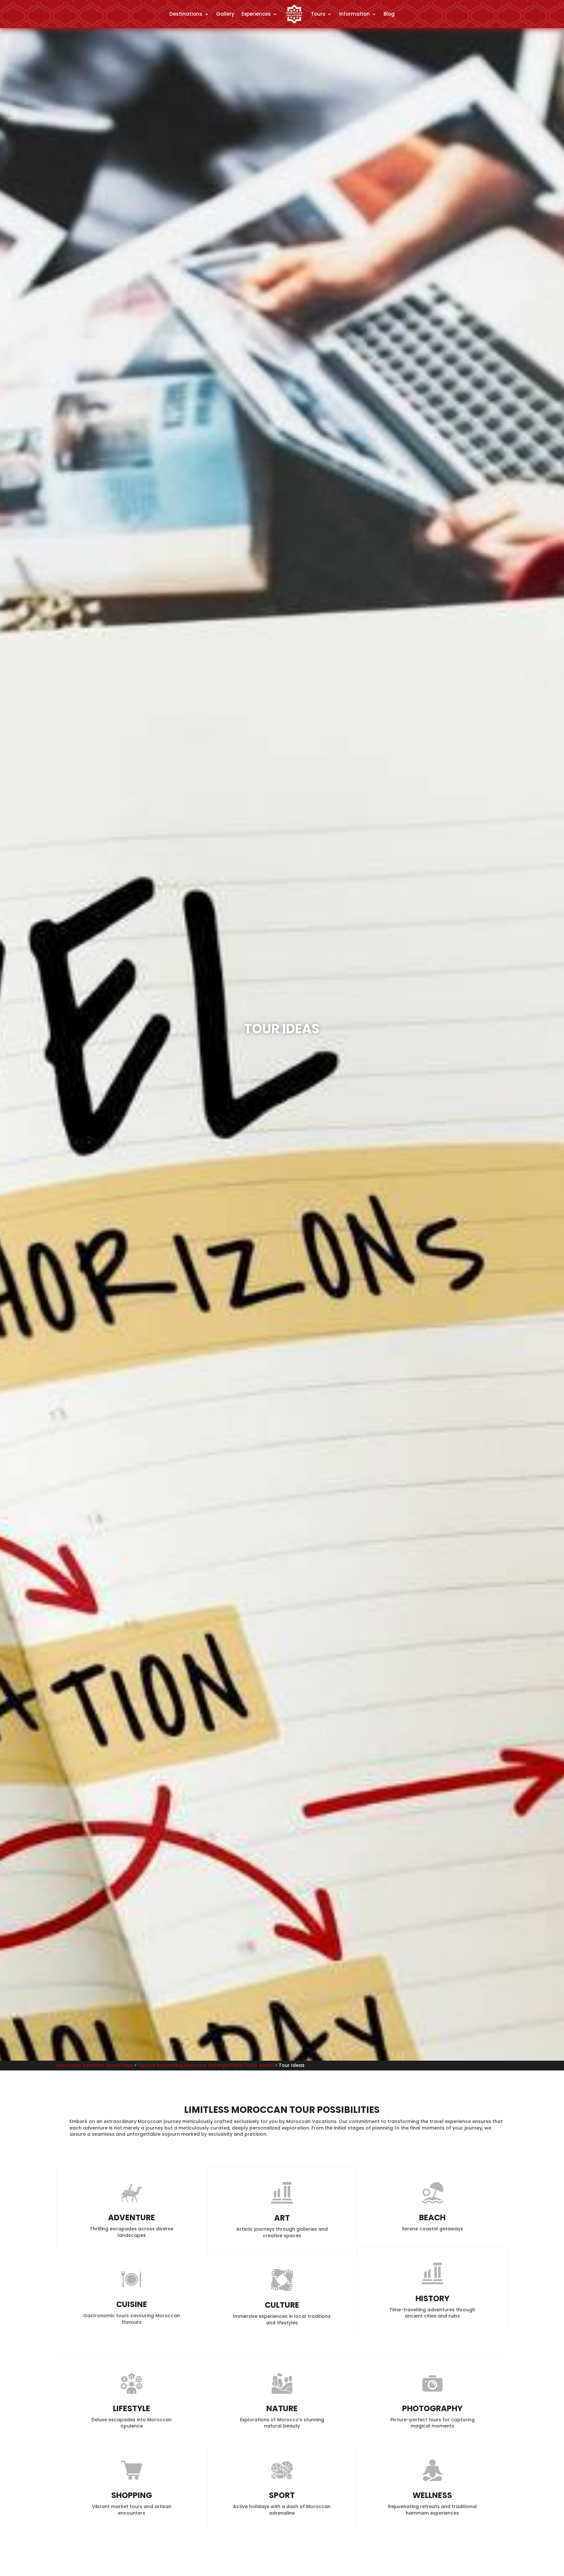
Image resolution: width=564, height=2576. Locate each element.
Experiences (256, 14)
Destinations (186, 14)
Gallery (225, 14)
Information (354, 14)
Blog (389, 14)
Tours (318, 14)
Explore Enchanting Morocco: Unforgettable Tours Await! (206, 2065)
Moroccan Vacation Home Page (95, 2065)
